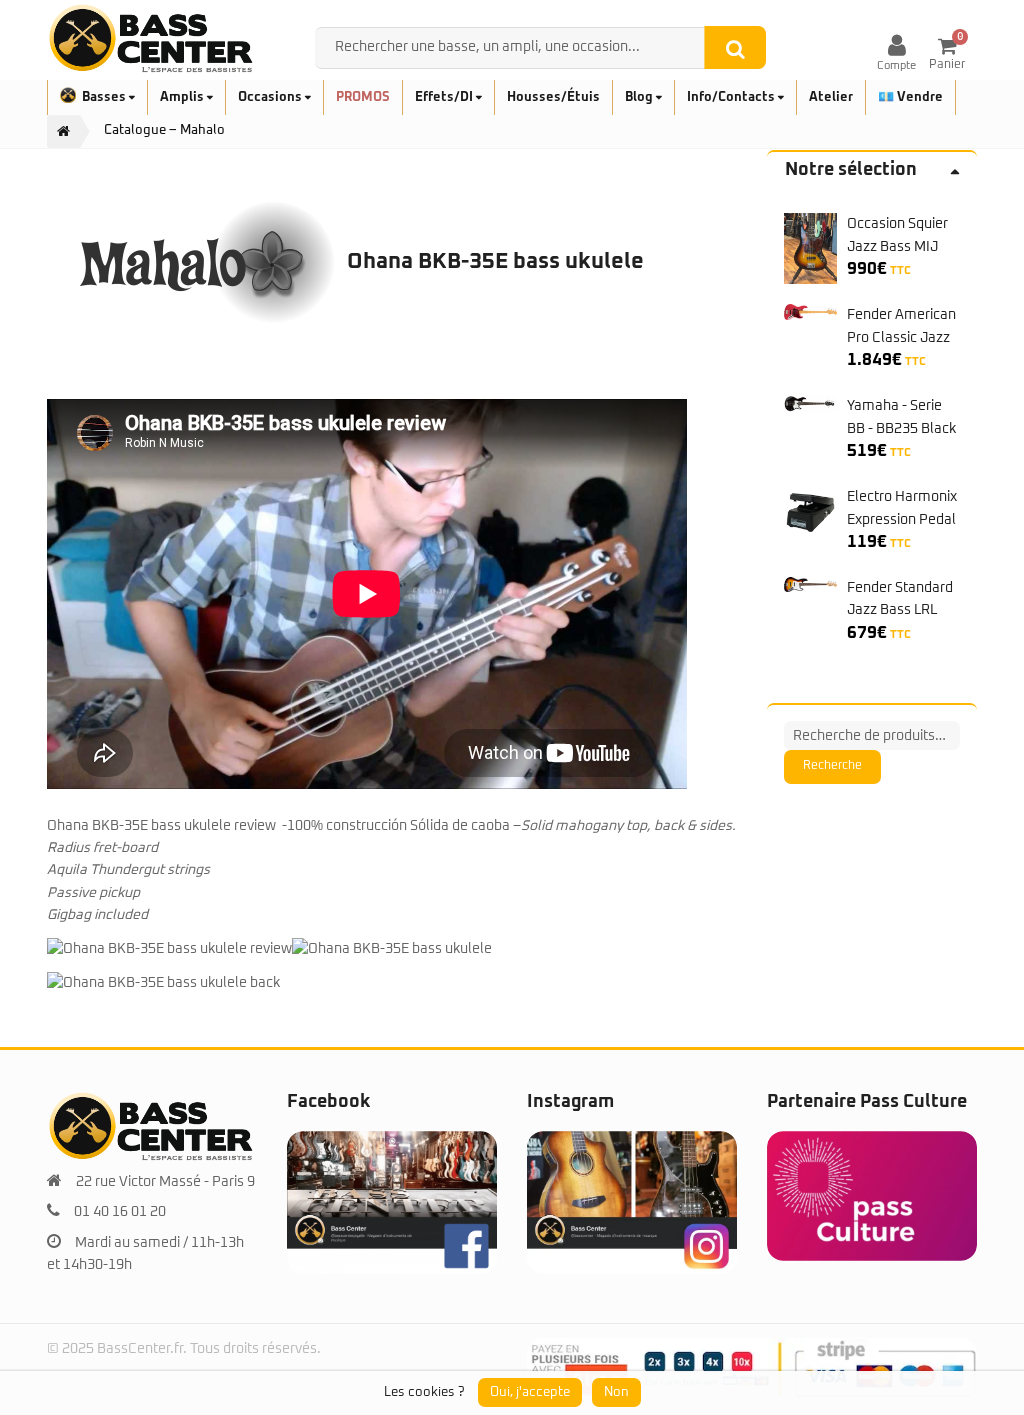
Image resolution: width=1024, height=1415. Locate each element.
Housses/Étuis (553, 97)
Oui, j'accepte (530, 1392)
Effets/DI (445, 97)
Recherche (832, 766)
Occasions (271, 97)
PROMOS (363, 97)
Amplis (183, 97)
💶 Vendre (910, 97)
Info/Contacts (732, 97)
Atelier (831, 97)
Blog (640, 97)
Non (616, 1392)
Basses (105, 97)
